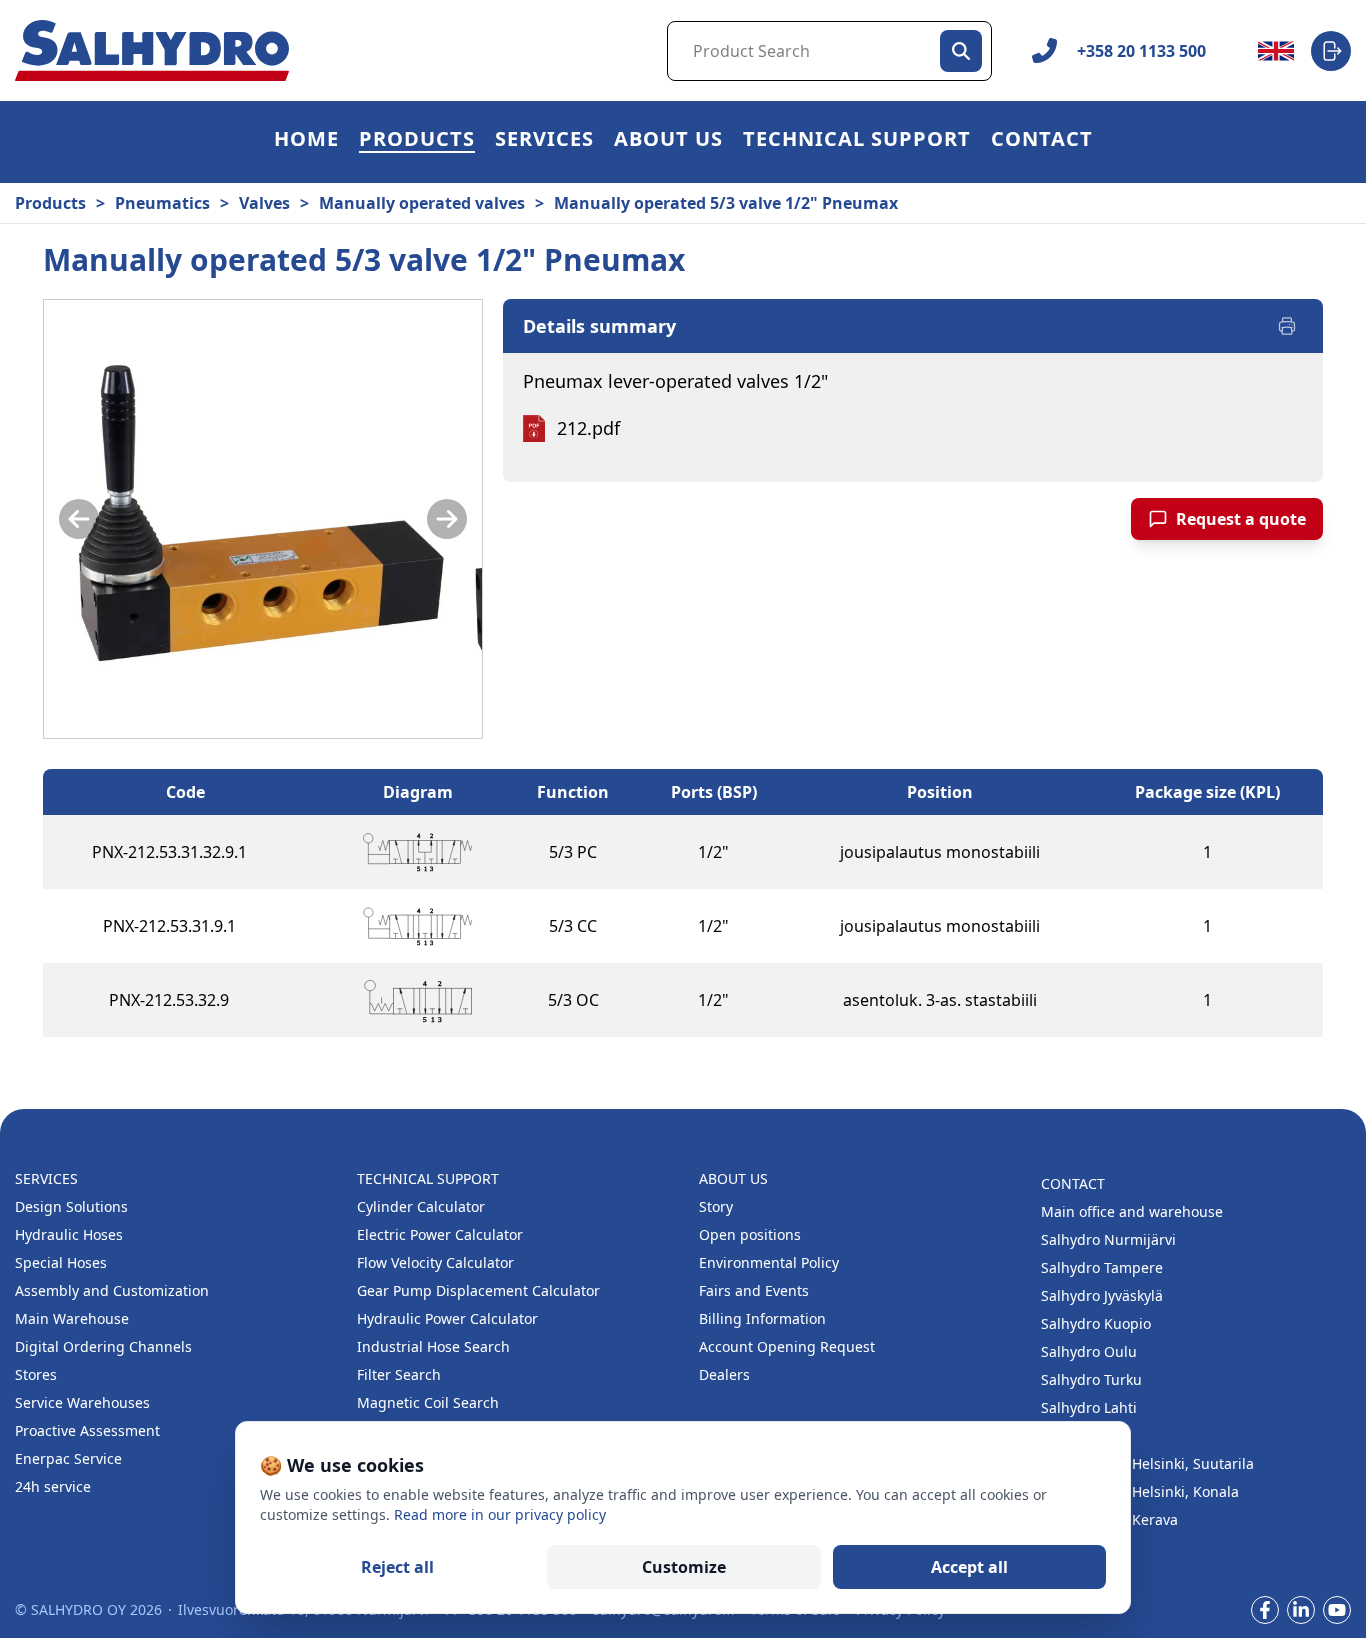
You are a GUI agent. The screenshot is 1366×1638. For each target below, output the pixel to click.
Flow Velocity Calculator (435, 1262)
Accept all (969, 1567)
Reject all (397, 1567)
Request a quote (1241, 519)
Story (716, 1206)
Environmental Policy (769, 1262)
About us (668, 141)
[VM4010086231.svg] (418, 852)
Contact (1042, 141)
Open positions (750, 1234)
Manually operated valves (422, 203)
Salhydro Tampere (1102, 1267)
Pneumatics (162, 203)
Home (306, 141)
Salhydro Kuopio (1096, 1323)
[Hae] (961, 51)
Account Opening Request (787, 1346)
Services (544, 141)
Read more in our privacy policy (500, 1514)
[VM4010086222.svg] (418, 1000)
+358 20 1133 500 (1141, 51)
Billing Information (762, 1318)
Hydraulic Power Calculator (447, 1318)
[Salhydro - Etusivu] (152, 50)
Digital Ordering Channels (103, 1346)
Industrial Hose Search (433, 1346)
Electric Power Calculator (440, 1234)
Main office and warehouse (1132, 1211)
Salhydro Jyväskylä (1102, 1295)
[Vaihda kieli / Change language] (1276, 51)
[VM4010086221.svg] (418, 926)
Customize (684, 1567)
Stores (36, 1374)
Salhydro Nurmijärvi (1108, 1239)
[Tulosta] (1287, 326)
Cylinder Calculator (421, 1206)
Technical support (857, 141)
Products (417, 141)
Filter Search (399, 1374)
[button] (417, 142)
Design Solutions (71, 1206)
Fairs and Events (754, 1290)
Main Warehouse (72, 1318)
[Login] (1331, 51)
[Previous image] (79, 519)
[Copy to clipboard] (267, 852)
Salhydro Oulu (1089, 1351)
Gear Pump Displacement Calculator (478, 1290)
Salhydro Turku (1091, 1379)
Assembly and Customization (112, 1290)
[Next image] (447, 519)
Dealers (724, 1374)
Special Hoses (61, 1262)
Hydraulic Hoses (69, 1234)
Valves (264, 203)
